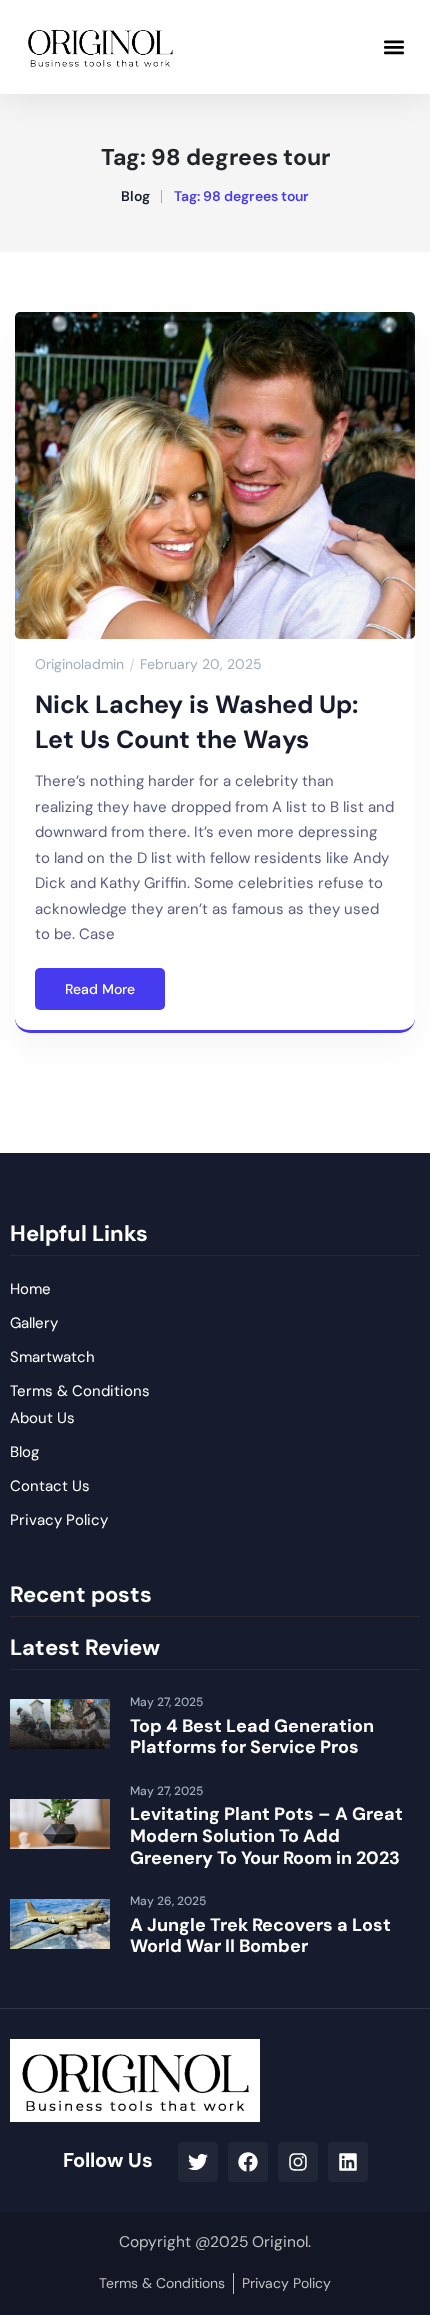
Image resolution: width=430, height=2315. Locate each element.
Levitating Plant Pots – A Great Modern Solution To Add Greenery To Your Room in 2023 (266, 1835)
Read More (100, 989)
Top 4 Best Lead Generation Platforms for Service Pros (252, 1737)
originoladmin (79, 664)
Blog (135, 196)
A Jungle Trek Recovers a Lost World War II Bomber (260, 1936)
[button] (393, 46)
